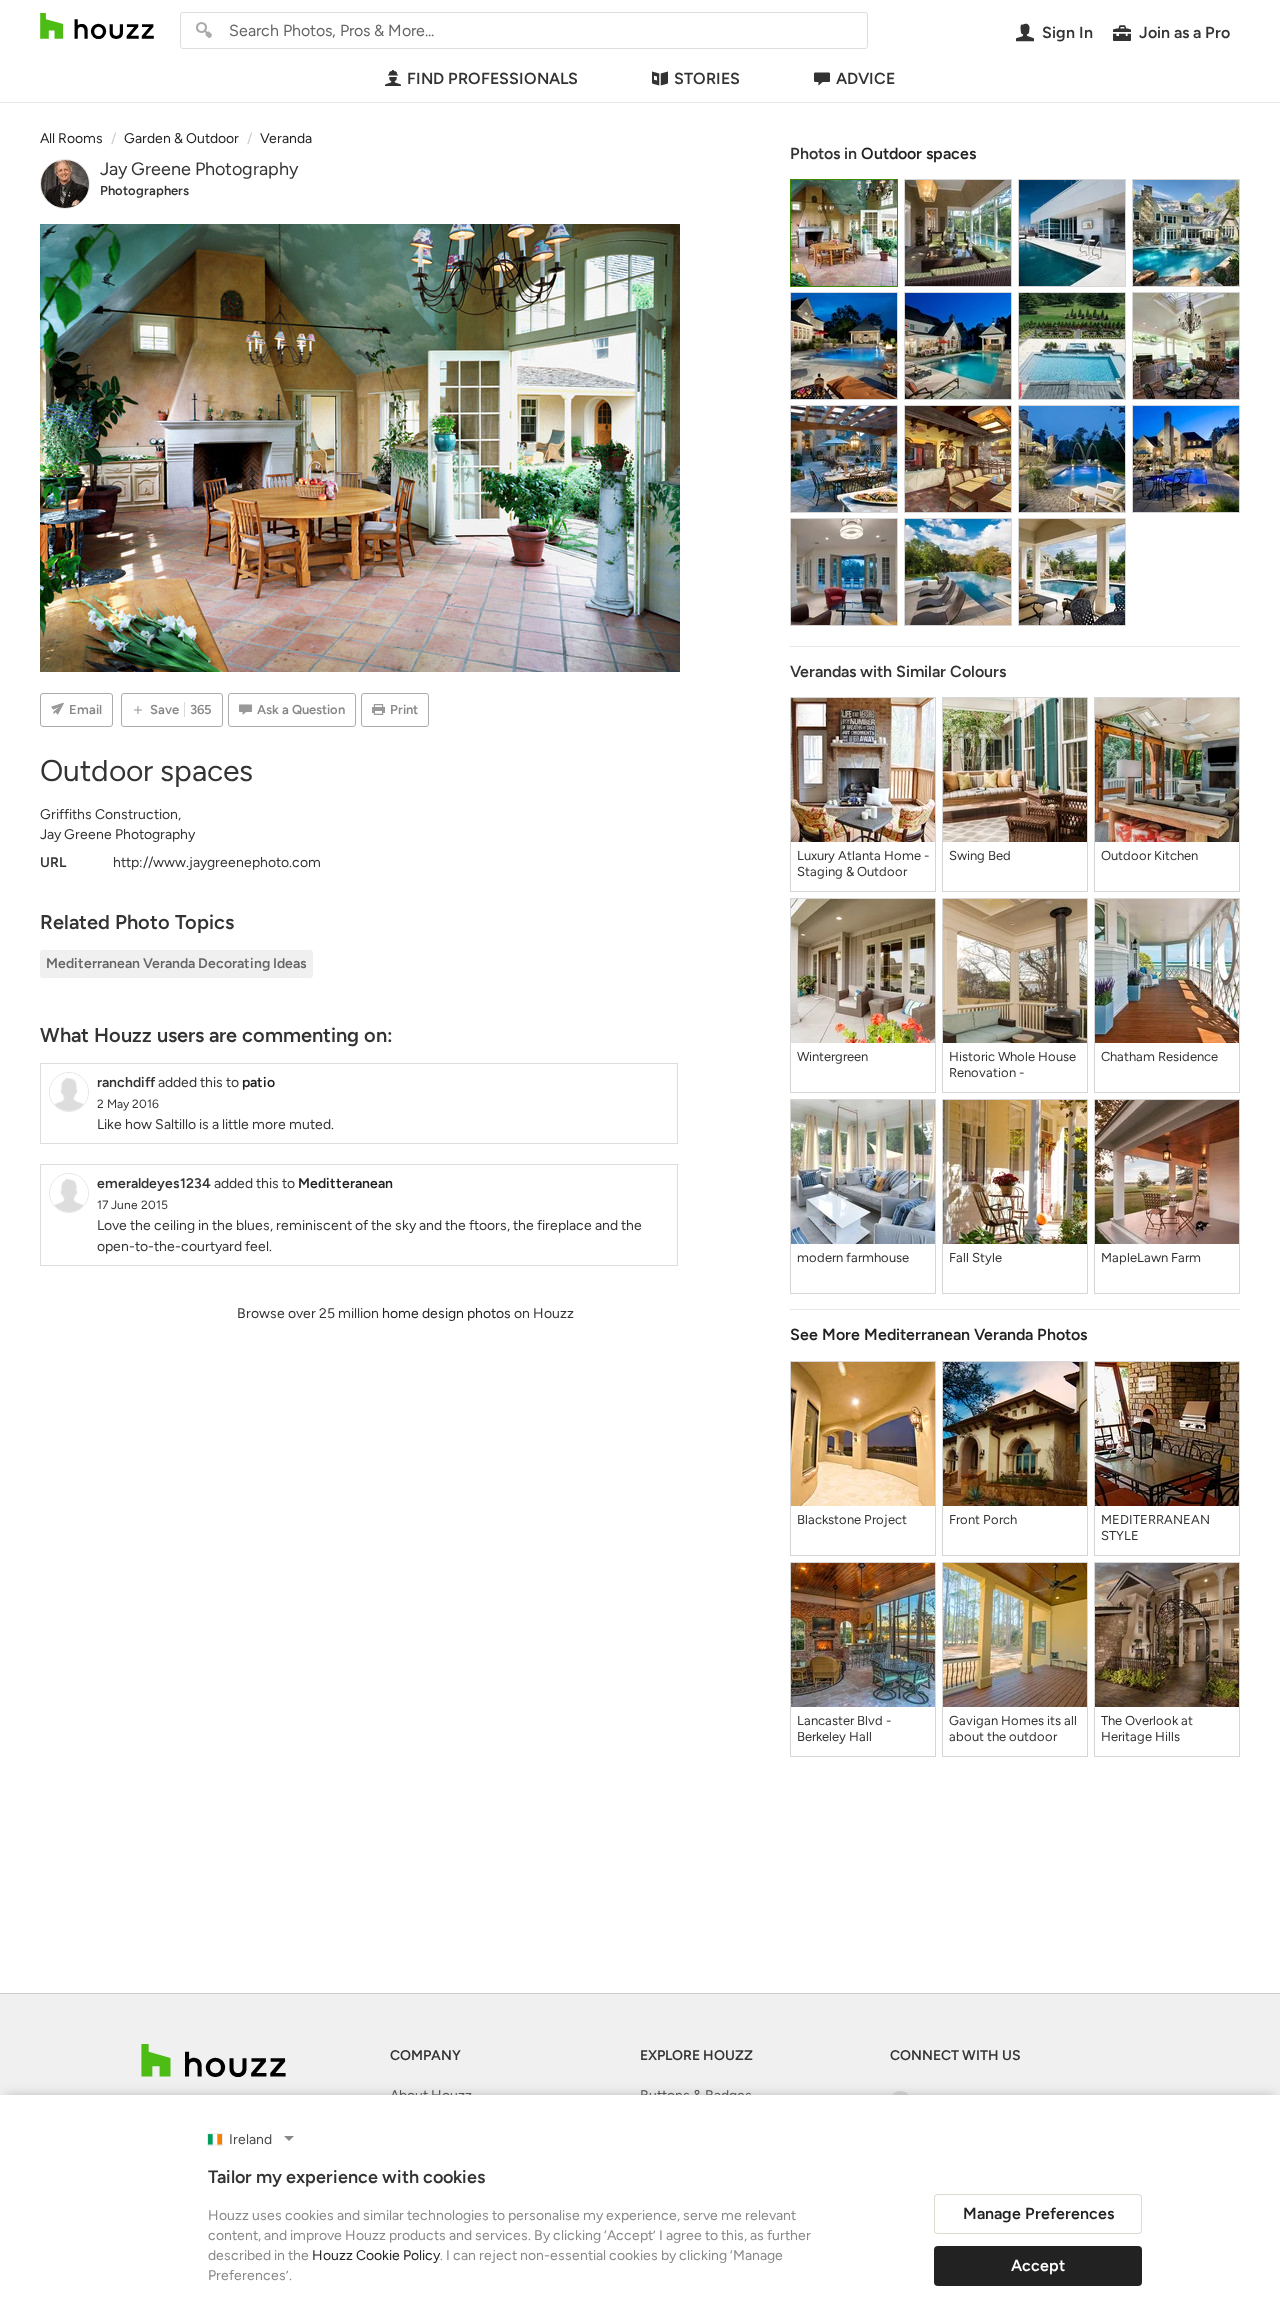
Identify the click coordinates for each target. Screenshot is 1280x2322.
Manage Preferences (1038, 2213)
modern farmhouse (853, 1257)
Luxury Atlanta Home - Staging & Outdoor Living (863, 864)
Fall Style (975, 1257)
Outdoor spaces (918, 153)
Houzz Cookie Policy (376, 2255)
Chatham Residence (1159, 1056)
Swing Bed (980, 855)
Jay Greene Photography (199, 169)
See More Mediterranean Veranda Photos (938, 1334)
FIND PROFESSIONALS (492, 78)
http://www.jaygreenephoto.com (217, 862)
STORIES (707, 78)
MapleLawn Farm (1151, 1257)
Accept (1038, 2265)
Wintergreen (832, 1056)
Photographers (144, 190)
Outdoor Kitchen (1149, 855)
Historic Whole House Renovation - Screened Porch (1012, 1065)
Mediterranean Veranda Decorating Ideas (176, 963)
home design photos (446, 1313)
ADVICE (865, 78)
